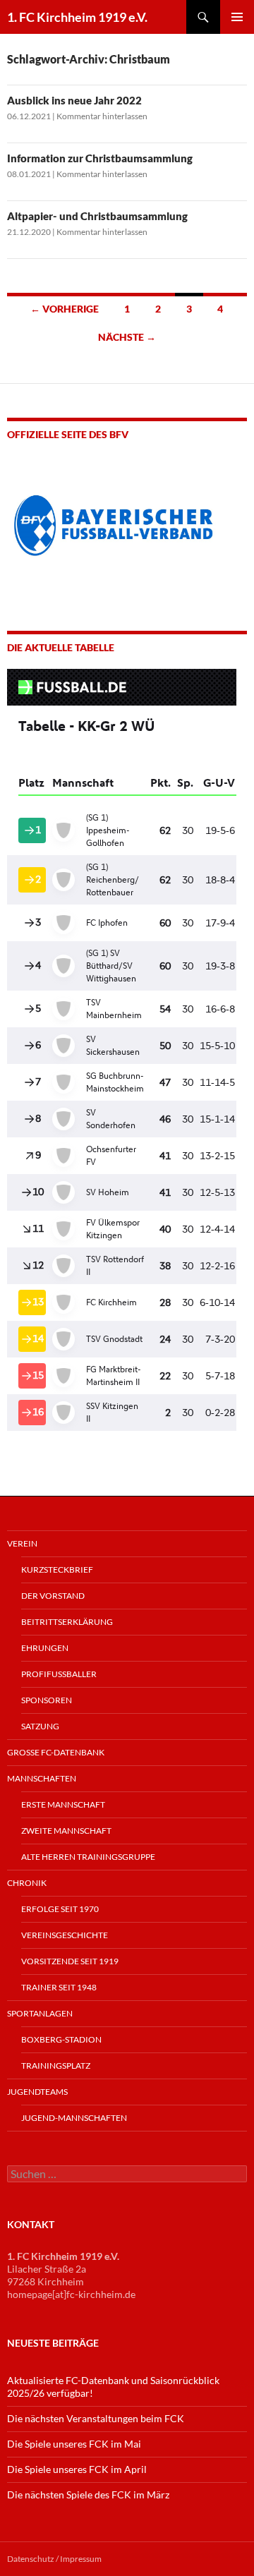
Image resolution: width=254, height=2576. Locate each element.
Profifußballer (59, 1674)
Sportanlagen (40, 2013)
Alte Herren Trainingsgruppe (88, 1857)
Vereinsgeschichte (65, 1935)
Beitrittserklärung (67, 1622)
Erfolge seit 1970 (60, 1909)
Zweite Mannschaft (66, 1831)
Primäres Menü (237, 17)
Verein (22, 1543)
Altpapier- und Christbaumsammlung (97, 216)
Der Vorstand (53, 1596)
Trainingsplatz (56, 2066)
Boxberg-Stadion (61, 2039)
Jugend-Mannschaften (74, 2118)
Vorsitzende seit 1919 (70, 1961)
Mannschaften (42, 1778)
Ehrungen (45, 1648)
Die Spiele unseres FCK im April (77, 2469)
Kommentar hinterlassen (102, 116)
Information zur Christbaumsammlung (100, 158)
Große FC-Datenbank (56, 1752)
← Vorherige (65, 309)
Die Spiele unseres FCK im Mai (74, 2444)
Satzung (40, 1726)
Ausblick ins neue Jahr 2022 (74, 100)
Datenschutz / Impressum (54, 2559)
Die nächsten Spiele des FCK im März (88, 2495)
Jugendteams (37, 2092)
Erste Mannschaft (63, 1804)
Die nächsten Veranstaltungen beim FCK (96, 2418)
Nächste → (127, 337)
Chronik (27, 1883)
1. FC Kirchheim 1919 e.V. (77, 17)
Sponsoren (47, 1700)
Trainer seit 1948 (59, 1987)
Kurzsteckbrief (57, 1570)
